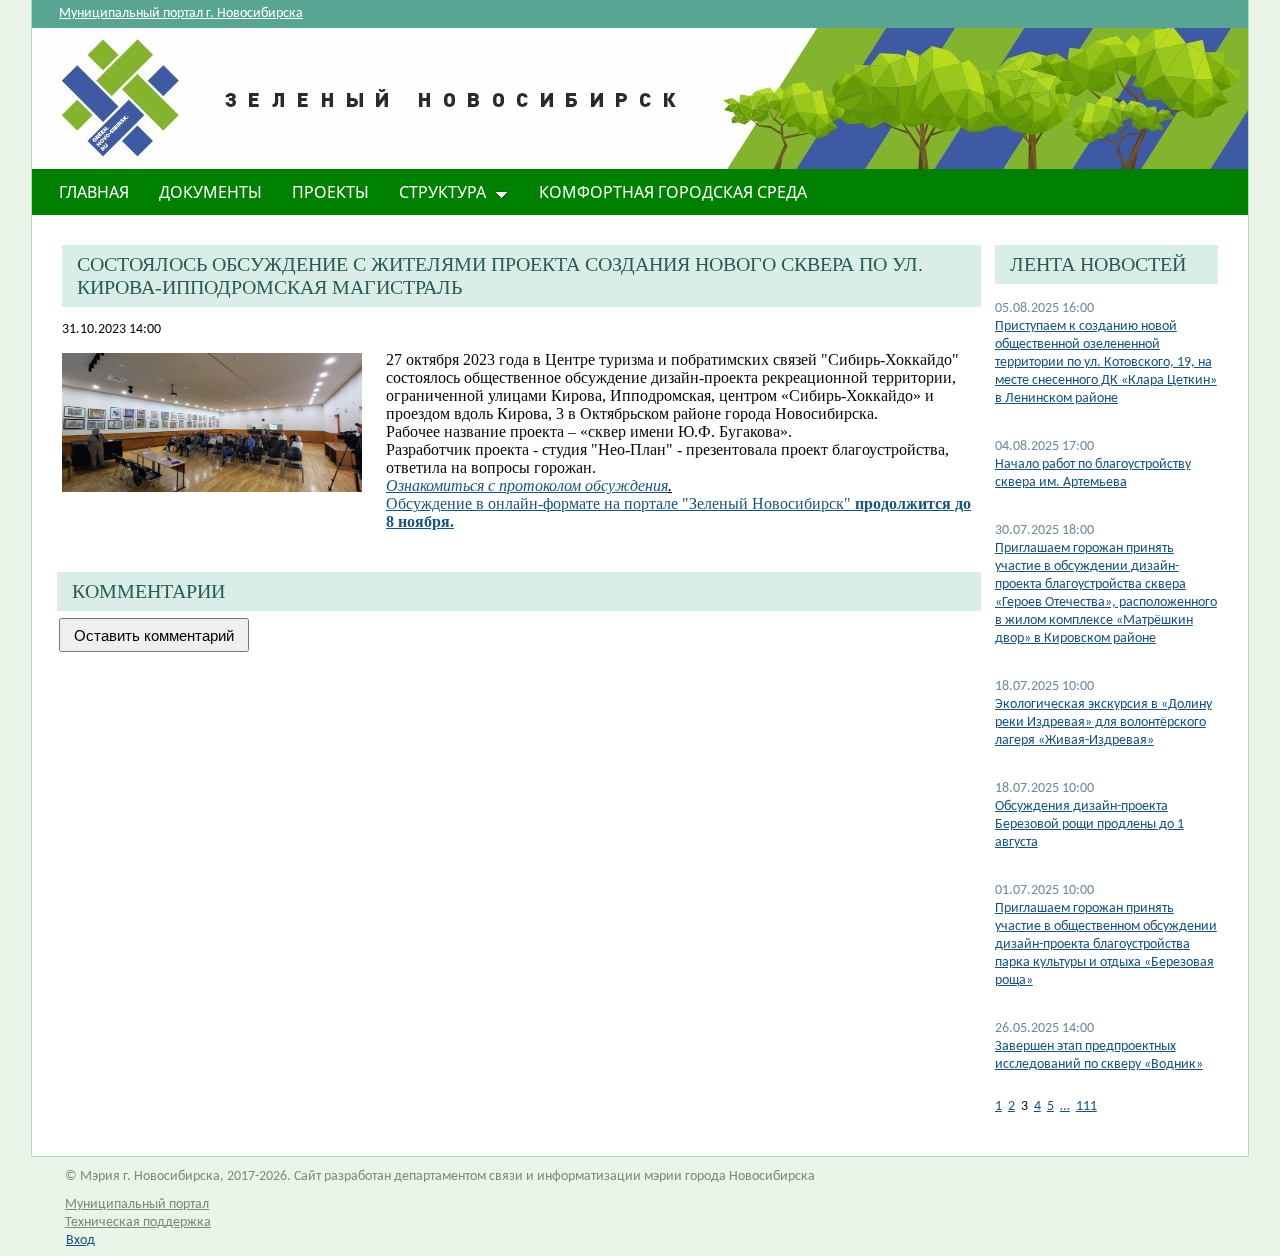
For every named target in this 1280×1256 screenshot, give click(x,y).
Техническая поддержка (138, 1222)
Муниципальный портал (137, 1204)
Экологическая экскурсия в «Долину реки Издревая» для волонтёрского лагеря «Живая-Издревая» (1103, 722)
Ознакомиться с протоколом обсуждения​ (527, 485)
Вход (80, 1240)
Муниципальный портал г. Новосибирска (181, 13)
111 (1086, 1106)
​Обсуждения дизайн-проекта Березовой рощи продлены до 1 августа (1089, 824)
